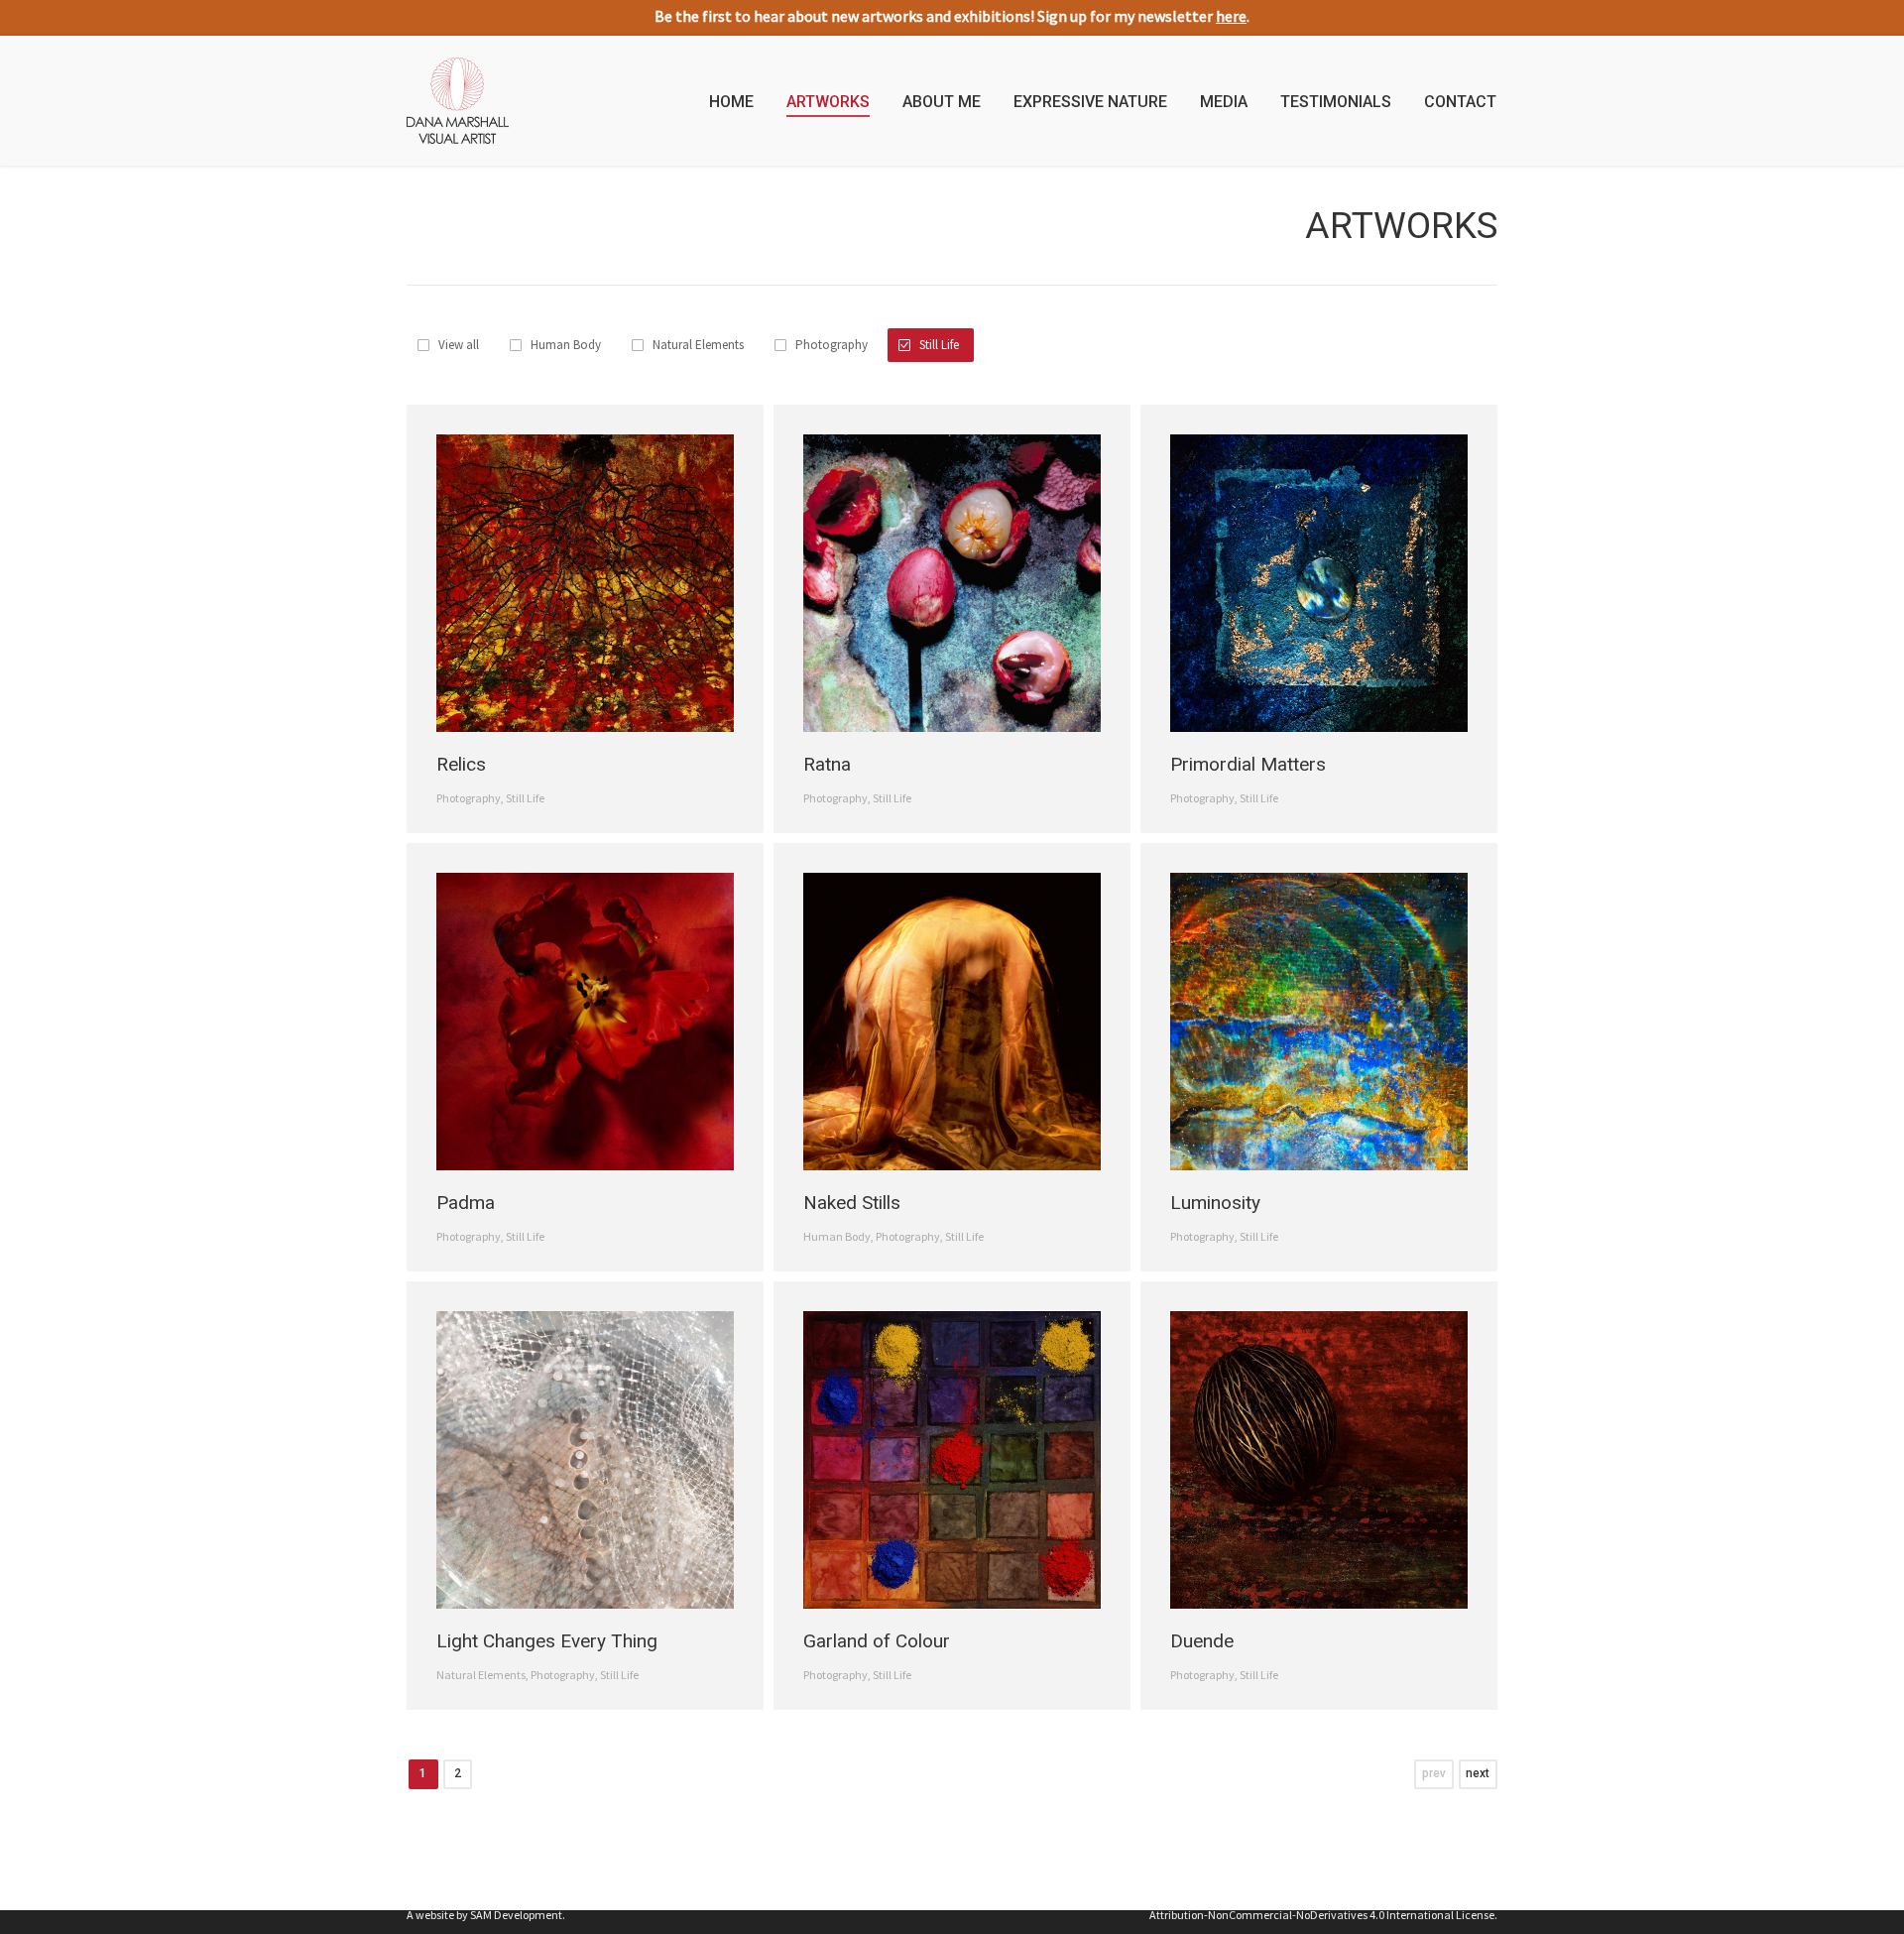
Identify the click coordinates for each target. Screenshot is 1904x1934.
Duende (1202, 1641)
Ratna (827, 764)
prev (1434, 1773)
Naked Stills (852, 1203)
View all (459, 345)
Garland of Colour (877, 1641)
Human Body (566, 345)
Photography (832, 345)
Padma (466, 1203)
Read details (590, 588)
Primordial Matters (1248, 764)
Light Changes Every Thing (547, 1641)
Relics (461, 764)
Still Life (939, 345)
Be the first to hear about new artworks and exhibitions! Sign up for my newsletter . (952, 16)
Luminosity (1215, 1203)
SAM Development (516, 1915)
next (1478, 1773)
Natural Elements (698, 345)
